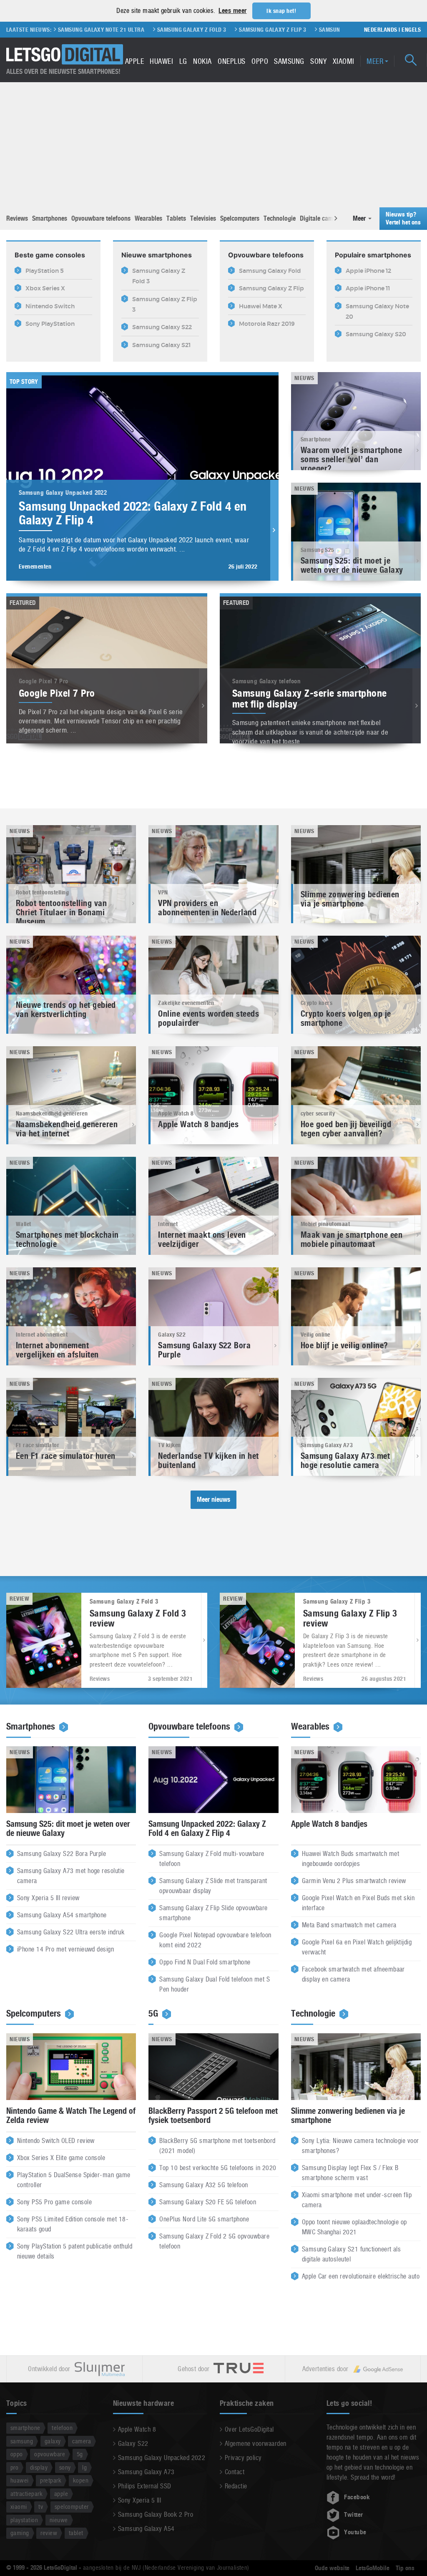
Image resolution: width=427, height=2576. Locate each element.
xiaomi (19, 2507)
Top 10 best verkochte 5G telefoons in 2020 (218, 2168)
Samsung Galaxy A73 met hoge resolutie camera (71, 1876)
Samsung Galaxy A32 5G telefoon (203, 2185)
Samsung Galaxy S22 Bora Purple (62, 1854)
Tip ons (405, 2568)
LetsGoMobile (373, 2568)
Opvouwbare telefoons (101, 218)
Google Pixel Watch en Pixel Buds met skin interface (358, 1903)
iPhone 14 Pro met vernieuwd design (65, 1949)
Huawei (161, 61)
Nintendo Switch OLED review (56, 2141)
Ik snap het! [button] (281, 11)
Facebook (357, 2497)
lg (84, 2467)
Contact (235, 2472)
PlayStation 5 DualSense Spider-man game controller (74, 2180)
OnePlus (231, 61)
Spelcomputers (240, 218)
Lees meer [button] (232, 11)
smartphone (25, 2428)
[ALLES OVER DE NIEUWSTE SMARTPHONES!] (65, 54)
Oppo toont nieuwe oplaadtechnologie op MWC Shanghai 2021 (354, 2227)
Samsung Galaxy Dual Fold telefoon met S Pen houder (215, 1984)
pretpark (51, 2480)
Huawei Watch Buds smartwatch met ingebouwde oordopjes (350, 1859)
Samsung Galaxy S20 (322, 30)
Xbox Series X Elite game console (61, 2158)
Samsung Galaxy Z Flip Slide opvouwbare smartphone (213, 1913)
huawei (20, 2480)
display (39, 2467)
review (49, 2533)
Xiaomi (344, 61)
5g (80, 2454)
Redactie (236, 2486)
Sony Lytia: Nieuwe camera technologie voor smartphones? (360, 2146)
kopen (81, 2480)
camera (82, 2441)
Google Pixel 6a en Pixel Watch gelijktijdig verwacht (357, 1947)
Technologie (280, 218)
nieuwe (59, 2520)
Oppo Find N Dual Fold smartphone (205, 1962)
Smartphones (50, 218)
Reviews (17, 218)
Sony (318, 61)
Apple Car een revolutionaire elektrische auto (361, 2276)
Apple (134, 61)
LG (183, 61)
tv (41, 2507)
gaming (20, 2533)
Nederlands (381, 30)
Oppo (260, 61)
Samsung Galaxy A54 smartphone (62, 1915)
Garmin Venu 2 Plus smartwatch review (354, 1881)
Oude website (332, 2568)
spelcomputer (72, 2507)
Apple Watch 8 (137, 2429)
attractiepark (26, 2494)
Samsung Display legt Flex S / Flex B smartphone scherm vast (350, 2173)
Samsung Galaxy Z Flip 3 (172, 30)
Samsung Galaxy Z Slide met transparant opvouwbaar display (213, 1886)
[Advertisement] (213, 145)
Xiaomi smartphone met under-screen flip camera (357, 2200)
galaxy (53, 2441)
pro (14, 2467)
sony (65, 2467)
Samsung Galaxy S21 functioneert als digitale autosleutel (352, 2254)
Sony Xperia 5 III (139, 2500)
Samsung (289, 61)
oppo (17, 2454)
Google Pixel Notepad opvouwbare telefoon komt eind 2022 (215, 1940)
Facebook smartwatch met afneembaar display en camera (353, 1974)
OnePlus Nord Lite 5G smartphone (204, 2219)
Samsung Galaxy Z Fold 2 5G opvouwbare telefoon (214, 2241)
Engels (411, 30)
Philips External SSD (145, 2486)
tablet (76, 2533)
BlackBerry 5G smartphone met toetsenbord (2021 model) (217, 2146)
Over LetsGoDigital (249, 2429)
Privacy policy (243, 2458)
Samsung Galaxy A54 (146, 2529)
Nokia (202, 61)
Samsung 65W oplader (250, 30)
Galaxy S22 (133, 2444)
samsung (22, 2441)
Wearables (148, 218)
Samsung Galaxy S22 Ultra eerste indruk (71, 1932)
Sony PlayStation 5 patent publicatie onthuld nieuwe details (75, 2251)
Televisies (203, 218)
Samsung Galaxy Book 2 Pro (156, 2514)
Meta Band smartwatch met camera (349, 1925)
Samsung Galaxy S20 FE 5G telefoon (208, 2202)
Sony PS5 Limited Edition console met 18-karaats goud (73, 2224)
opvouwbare (50, 2454)
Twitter (353, 2515)
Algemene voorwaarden (256, 2444)
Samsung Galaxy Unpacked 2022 (162, 2458)
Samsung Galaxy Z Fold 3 (91, 30)
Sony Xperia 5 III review (48, 1898)
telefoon (62, 2428)
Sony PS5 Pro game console (54, 2202)
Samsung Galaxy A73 (146, 2472)
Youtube (355, 2532)
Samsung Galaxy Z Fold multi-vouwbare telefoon (212, 1859)
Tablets (176, 218)
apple (61, 2494)
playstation (24, 2520)
